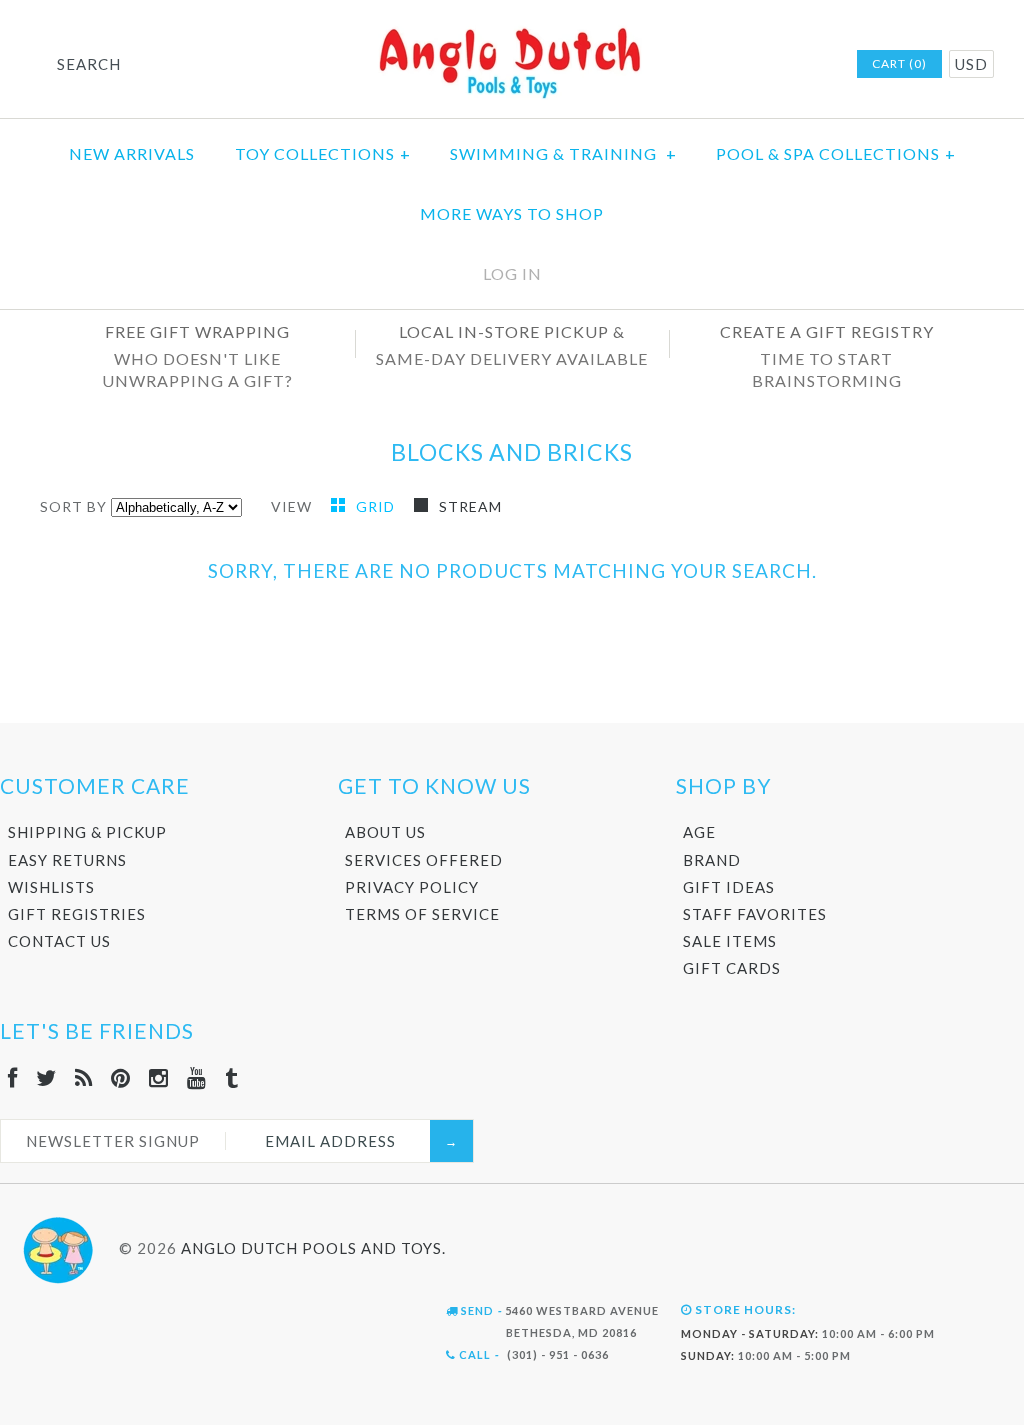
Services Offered (424, 860)
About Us (385, 832)
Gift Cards (732, 968)
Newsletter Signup (113, 1141)
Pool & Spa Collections (836, 153)
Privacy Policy (412, 887)
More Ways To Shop (512, 213)
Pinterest (734, 65)
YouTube (786, 65)
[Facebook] (13, 1077)
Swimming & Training (563, 153)
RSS (708, 65)
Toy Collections (323, 153)
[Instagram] (159, 1077)
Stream (470, 506)
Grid (377, 506)
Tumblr (812, 65)
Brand (712, 860)
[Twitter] (46, 1077)
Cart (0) (899, 63)
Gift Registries (77, 914)
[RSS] (84, 1077)
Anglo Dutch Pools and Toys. (313, 1248)
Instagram (760, 65)
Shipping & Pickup (87, 832)
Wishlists (51, 887)
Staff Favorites (755, 914)
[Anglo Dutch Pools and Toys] (512, 31)
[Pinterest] (121, 1077)
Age (699, 832)
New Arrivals (132, 153)
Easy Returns (67, 860)
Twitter (682, 65)
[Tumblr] (232, 1077)
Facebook (656, 65)
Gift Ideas (729, 887)
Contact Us (59, 941)
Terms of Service (422, 914)
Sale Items (730, 941)
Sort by (73, 506)
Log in (512, 273)
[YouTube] (197, 1077)
